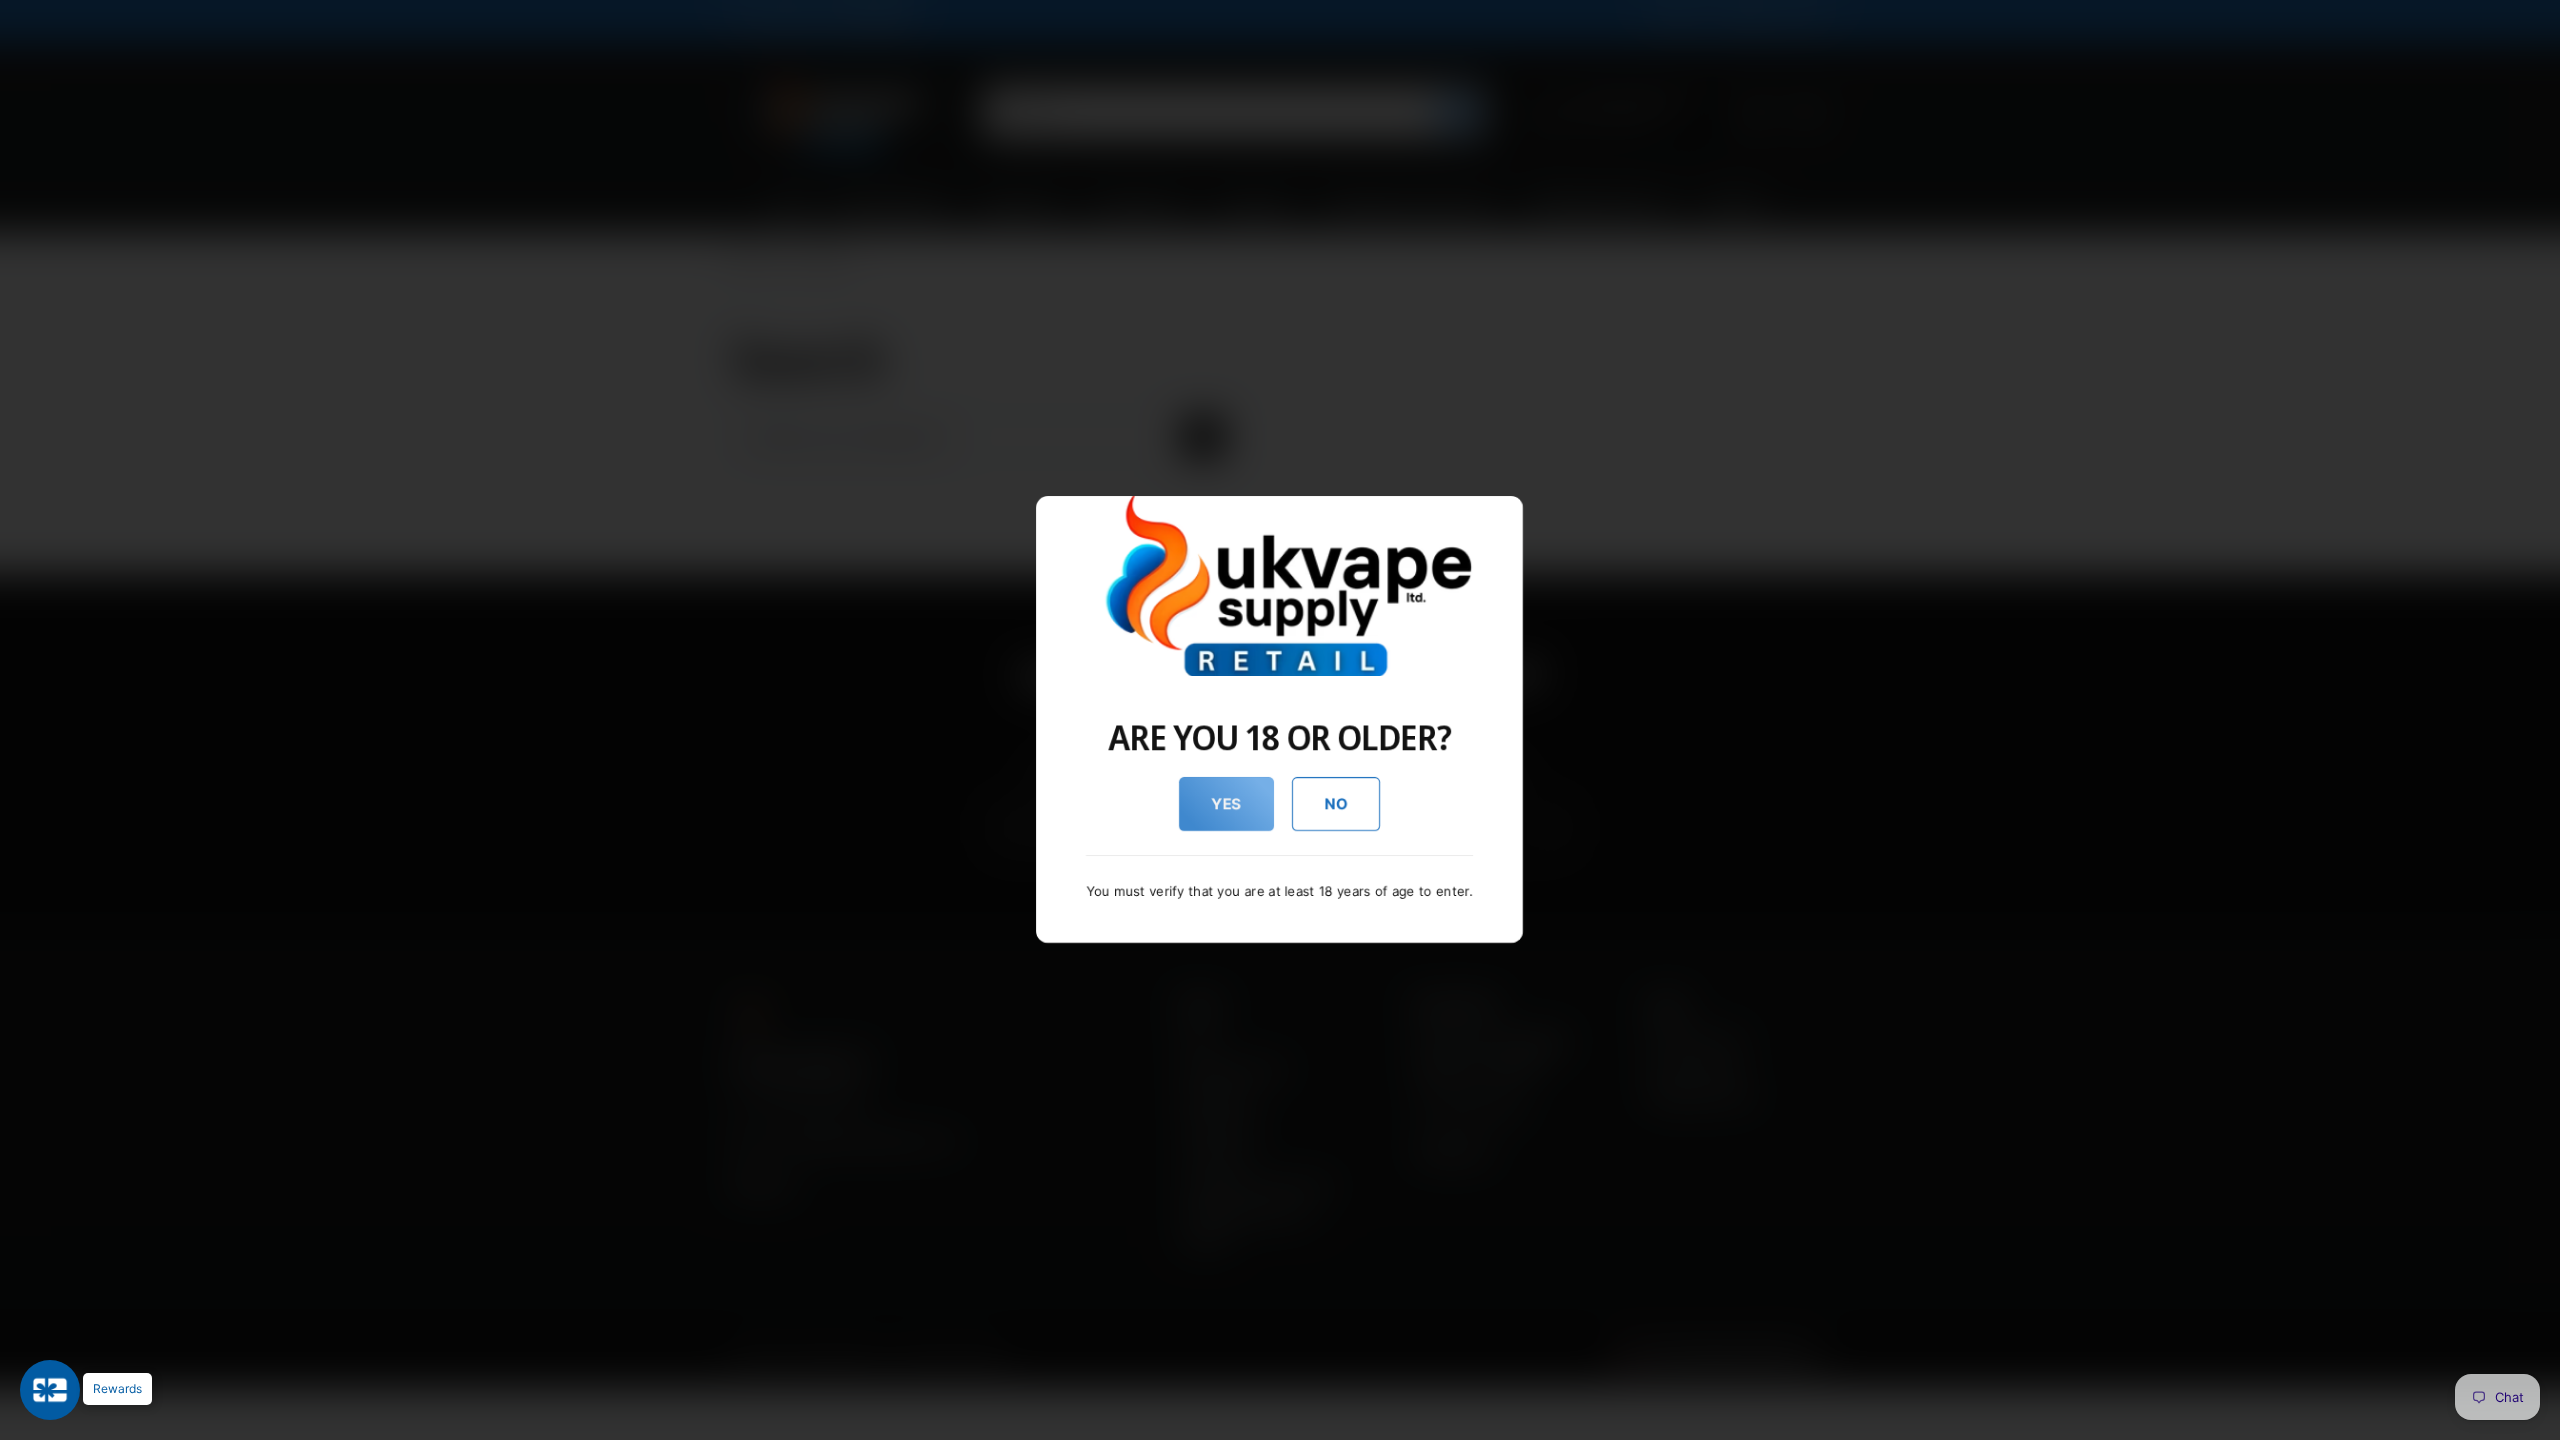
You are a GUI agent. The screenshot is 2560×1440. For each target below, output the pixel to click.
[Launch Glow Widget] (50, 1390)
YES (1226, 803)
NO (1336, 803)
